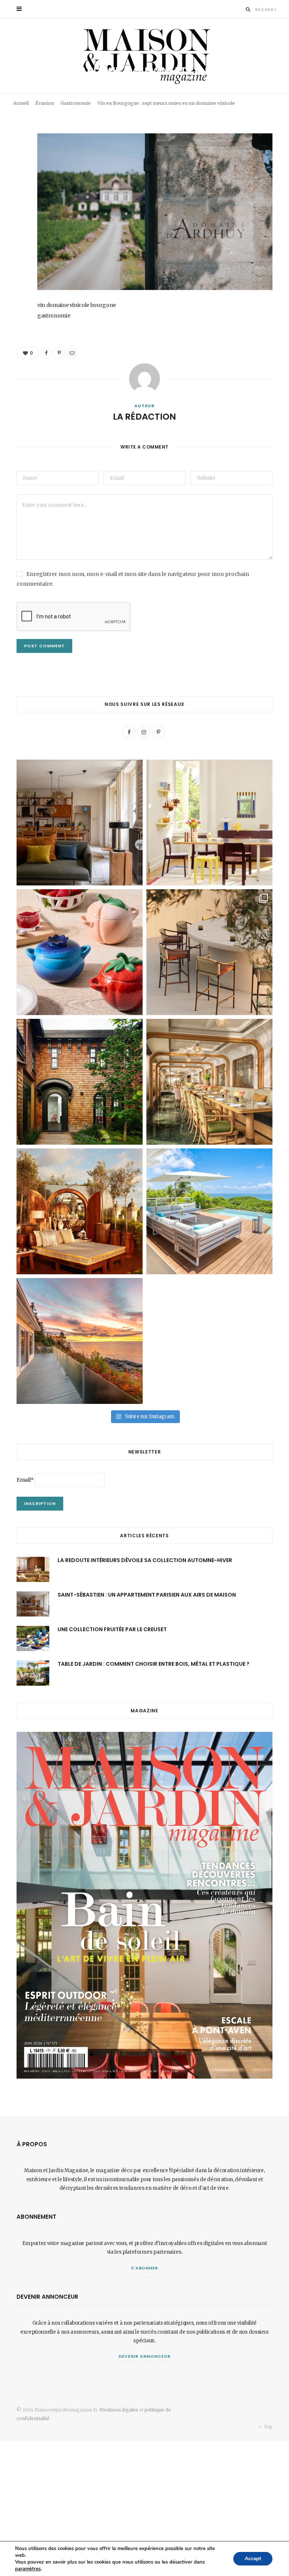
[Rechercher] (248, 9)
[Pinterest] (267, 88)
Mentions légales (119, 2410)
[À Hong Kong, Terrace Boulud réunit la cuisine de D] (209, 1082)
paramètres (28, 2569)
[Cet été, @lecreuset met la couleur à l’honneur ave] (80, 952)
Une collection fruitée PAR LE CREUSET (112, 1629)
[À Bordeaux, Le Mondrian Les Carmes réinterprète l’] (80, 1211)
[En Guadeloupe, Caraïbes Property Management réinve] (209, 1211)
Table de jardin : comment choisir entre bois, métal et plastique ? (154, 1664)
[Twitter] (11, 181)
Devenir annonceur (144, 2356)
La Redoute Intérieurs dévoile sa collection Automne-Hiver (145, 1560)
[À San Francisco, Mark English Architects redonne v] (80, 1082)
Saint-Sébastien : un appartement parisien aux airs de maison (147, 1595)
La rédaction (35, 99)
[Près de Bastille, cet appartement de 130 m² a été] (80, 823)
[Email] (256, 97)
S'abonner (145, 2268)
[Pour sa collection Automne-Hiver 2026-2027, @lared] (209, 823)
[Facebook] (256, 88)
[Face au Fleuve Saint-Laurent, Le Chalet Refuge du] (80, 1341)
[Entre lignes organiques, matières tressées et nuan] (209, 952)
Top (268, 2427)
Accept (253, 2559)
